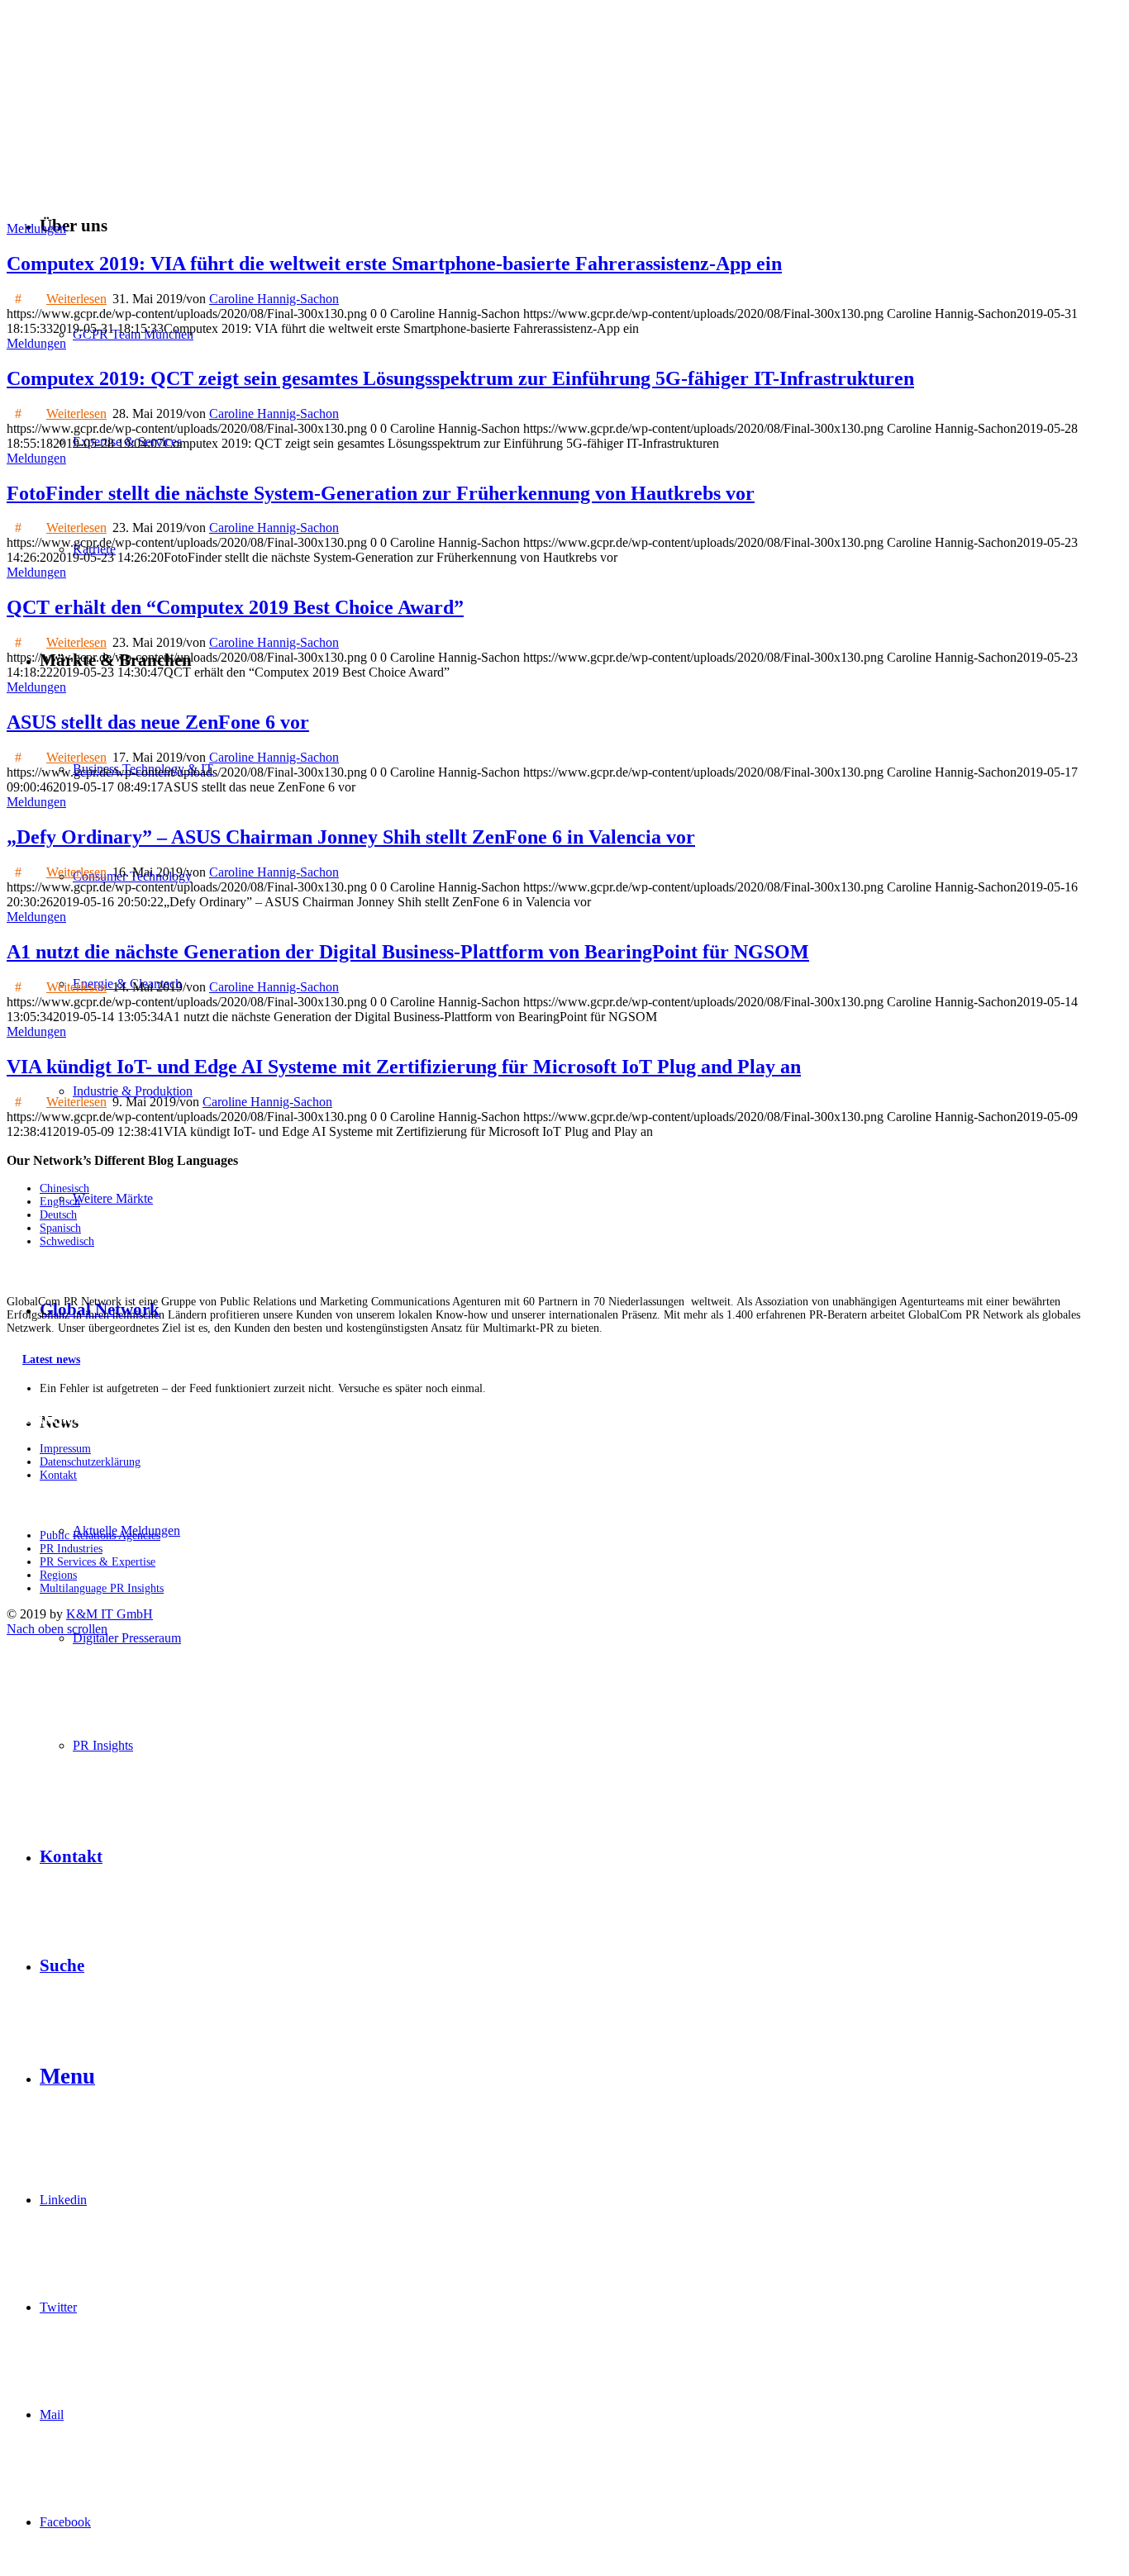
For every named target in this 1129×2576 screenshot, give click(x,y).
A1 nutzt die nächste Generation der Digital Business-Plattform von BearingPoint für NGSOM (408, 952)
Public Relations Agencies (100, 1535)
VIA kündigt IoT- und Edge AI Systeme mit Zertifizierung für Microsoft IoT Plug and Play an (404, 1067)
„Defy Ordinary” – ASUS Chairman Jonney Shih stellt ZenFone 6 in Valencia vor (351, 837)
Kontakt (58, 1475)
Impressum (65, 1449)
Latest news (51, 1359)
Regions (58, 1575)
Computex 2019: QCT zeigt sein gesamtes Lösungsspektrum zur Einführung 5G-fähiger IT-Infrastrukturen (460, 378)
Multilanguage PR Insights (102, 1588)
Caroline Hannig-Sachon (274, 299)
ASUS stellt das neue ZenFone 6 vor (158, 722)
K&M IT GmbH (110, 1614)
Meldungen (36, 228)
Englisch (60, 1202)
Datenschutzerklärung (90, 1462)
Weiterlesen (76, 299)
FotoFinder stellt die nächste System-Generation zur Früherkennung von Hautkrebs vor (381, 493)
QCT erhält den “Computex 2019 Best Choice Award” (235, 607)
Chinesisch (64, 1188)
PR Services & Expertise (98, 1562)
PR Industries (71, 1549)
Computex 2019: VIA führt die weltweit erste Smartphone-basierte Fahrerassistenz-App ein (394, 264)
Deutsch (58, 1215)
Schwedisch (67, 1241)
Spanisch (60, 1228)
